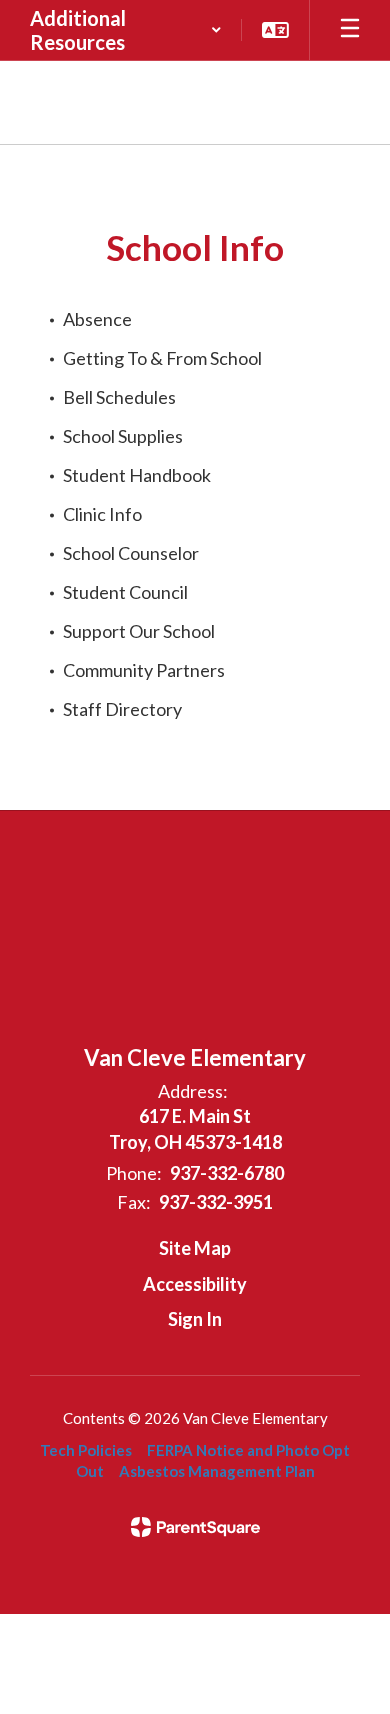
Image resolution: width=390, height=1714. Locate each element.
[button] (126, 30)
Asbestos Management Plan (217, 1471)
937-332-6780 (227, 1173)
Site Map (195, 1248)
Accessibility (195, 1284)
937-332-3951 (216, 1202)
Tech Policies (86, 1450)
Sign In (195, 1319)
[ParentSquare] (195, 1527)
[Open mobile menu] (350, 30)
